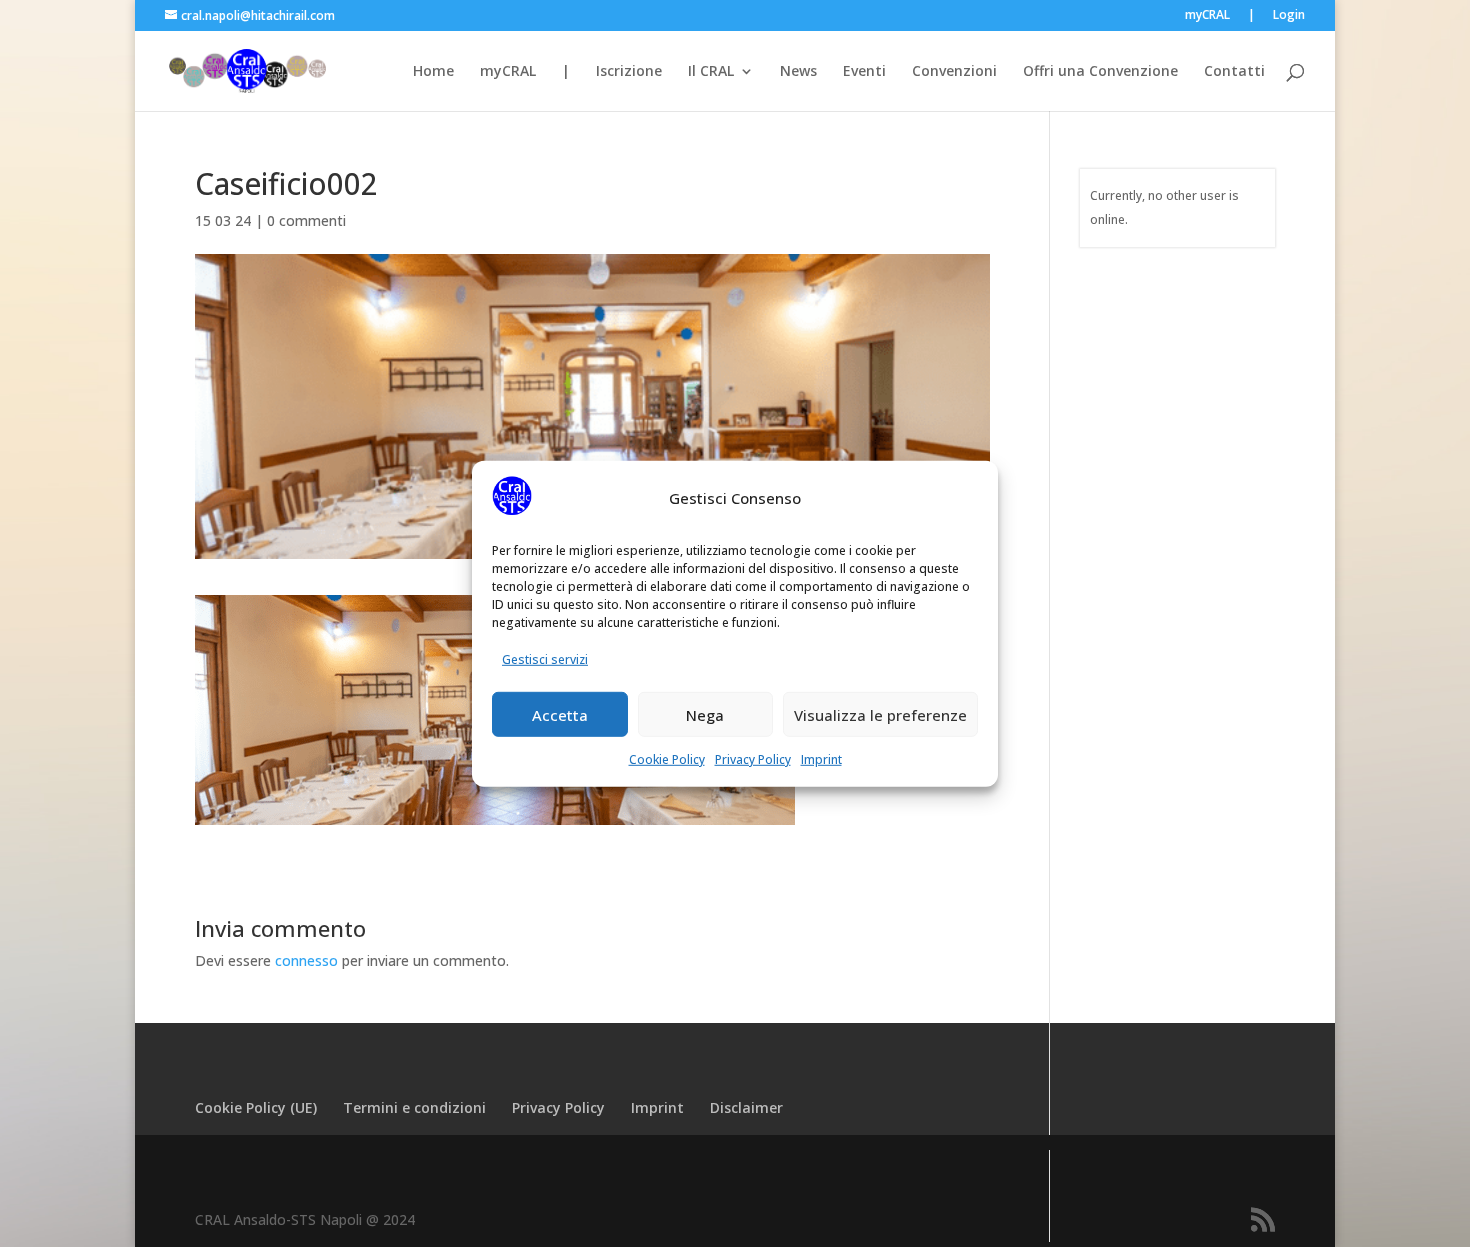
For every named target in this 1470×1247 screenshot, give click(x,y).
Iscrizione (629, 72)
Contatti (1234, 72)
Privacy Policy (753, 759)
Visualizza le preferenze (880, 714)
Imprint (821, 759)
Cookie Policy (667, 759)
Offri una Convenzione (1100, 72)
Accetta (560, 714)
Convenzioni (954, 72)
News (798, 72)
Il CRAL (711, 72)
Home (433, 72)
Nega (705, 714)
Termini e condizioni (414, 1107)
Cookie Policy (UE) (256, 1107)
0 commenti (306, 220)
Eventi (864, 72)
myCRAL (1207, 16)
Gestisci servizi (545, 659)
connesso (306, 960)
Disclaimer (746, 1107)
